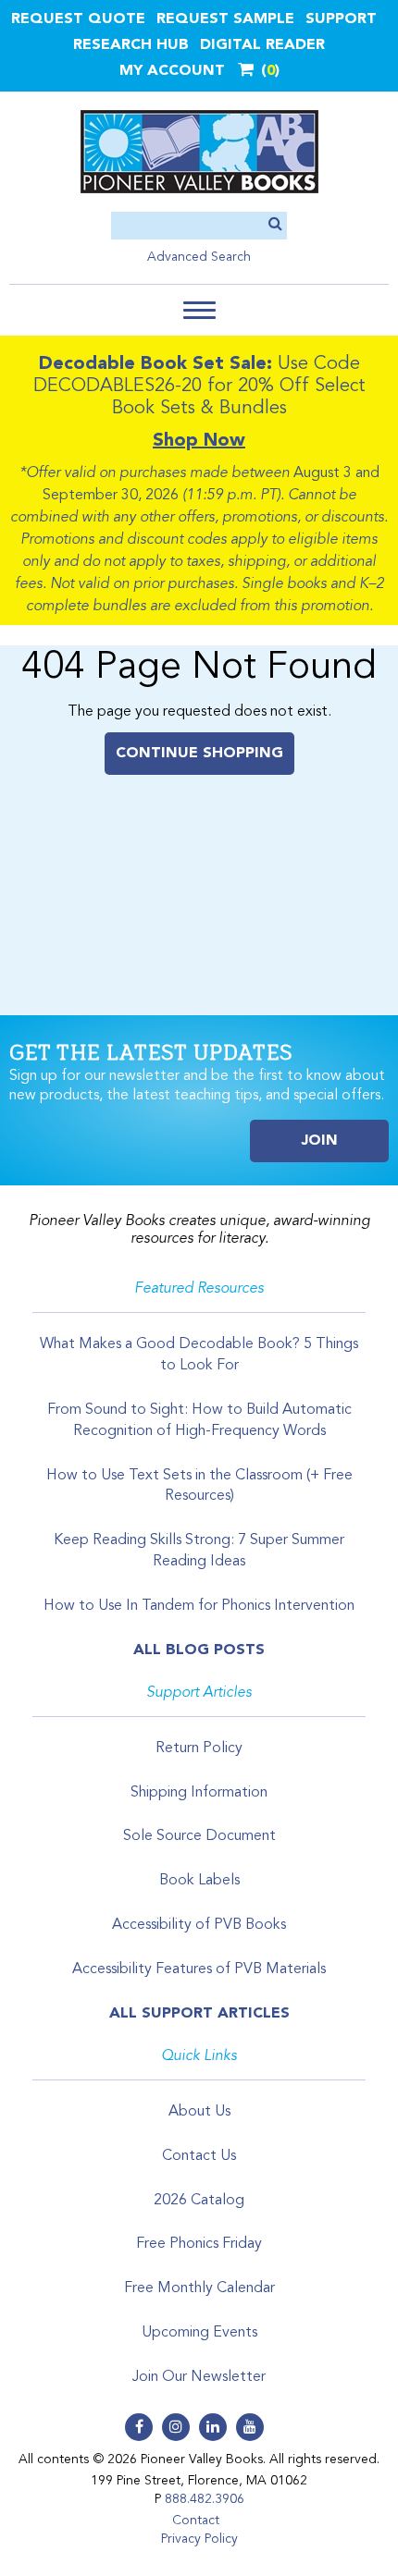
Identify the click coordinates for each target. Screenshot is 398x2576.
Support (341, 19)
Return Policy (199, 1748)
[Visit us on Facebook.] (139, 2427)
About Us (199, 2112)
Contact (196, 2521)
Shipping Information (199, 1793)
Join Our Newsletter (199, 2377)
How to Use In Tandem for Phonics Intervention (199, 1606)
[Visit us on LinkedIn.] (213, 2427)
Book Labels (199, 1881)
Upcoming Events (199, 2333)
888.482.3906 (205, 2499)
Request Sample (225, 19)
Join (320, 1141)
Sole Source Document (199, 1836)
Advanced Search (199, 257)
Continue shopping (199, 754)
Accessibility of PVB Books (199, 1925)
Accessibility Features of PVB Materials (199, 1969)
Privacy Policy (199, 2539)
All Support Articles (199, 2014)
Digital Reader (262, 45)
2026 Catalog (199, 2201)
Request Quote (78, 19)
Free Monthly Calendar (199, 2288)
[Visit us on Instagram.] (176, 2427)
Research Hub (131, 45)
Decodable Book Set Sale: (155, 364)
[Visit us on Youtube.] (250, 2427)
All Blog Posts (199, 1650)
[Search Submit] (275, 225)
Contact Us (199, 2156)
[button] (199, 310)
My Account (172, 71)
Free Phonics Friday (199, 2244)
